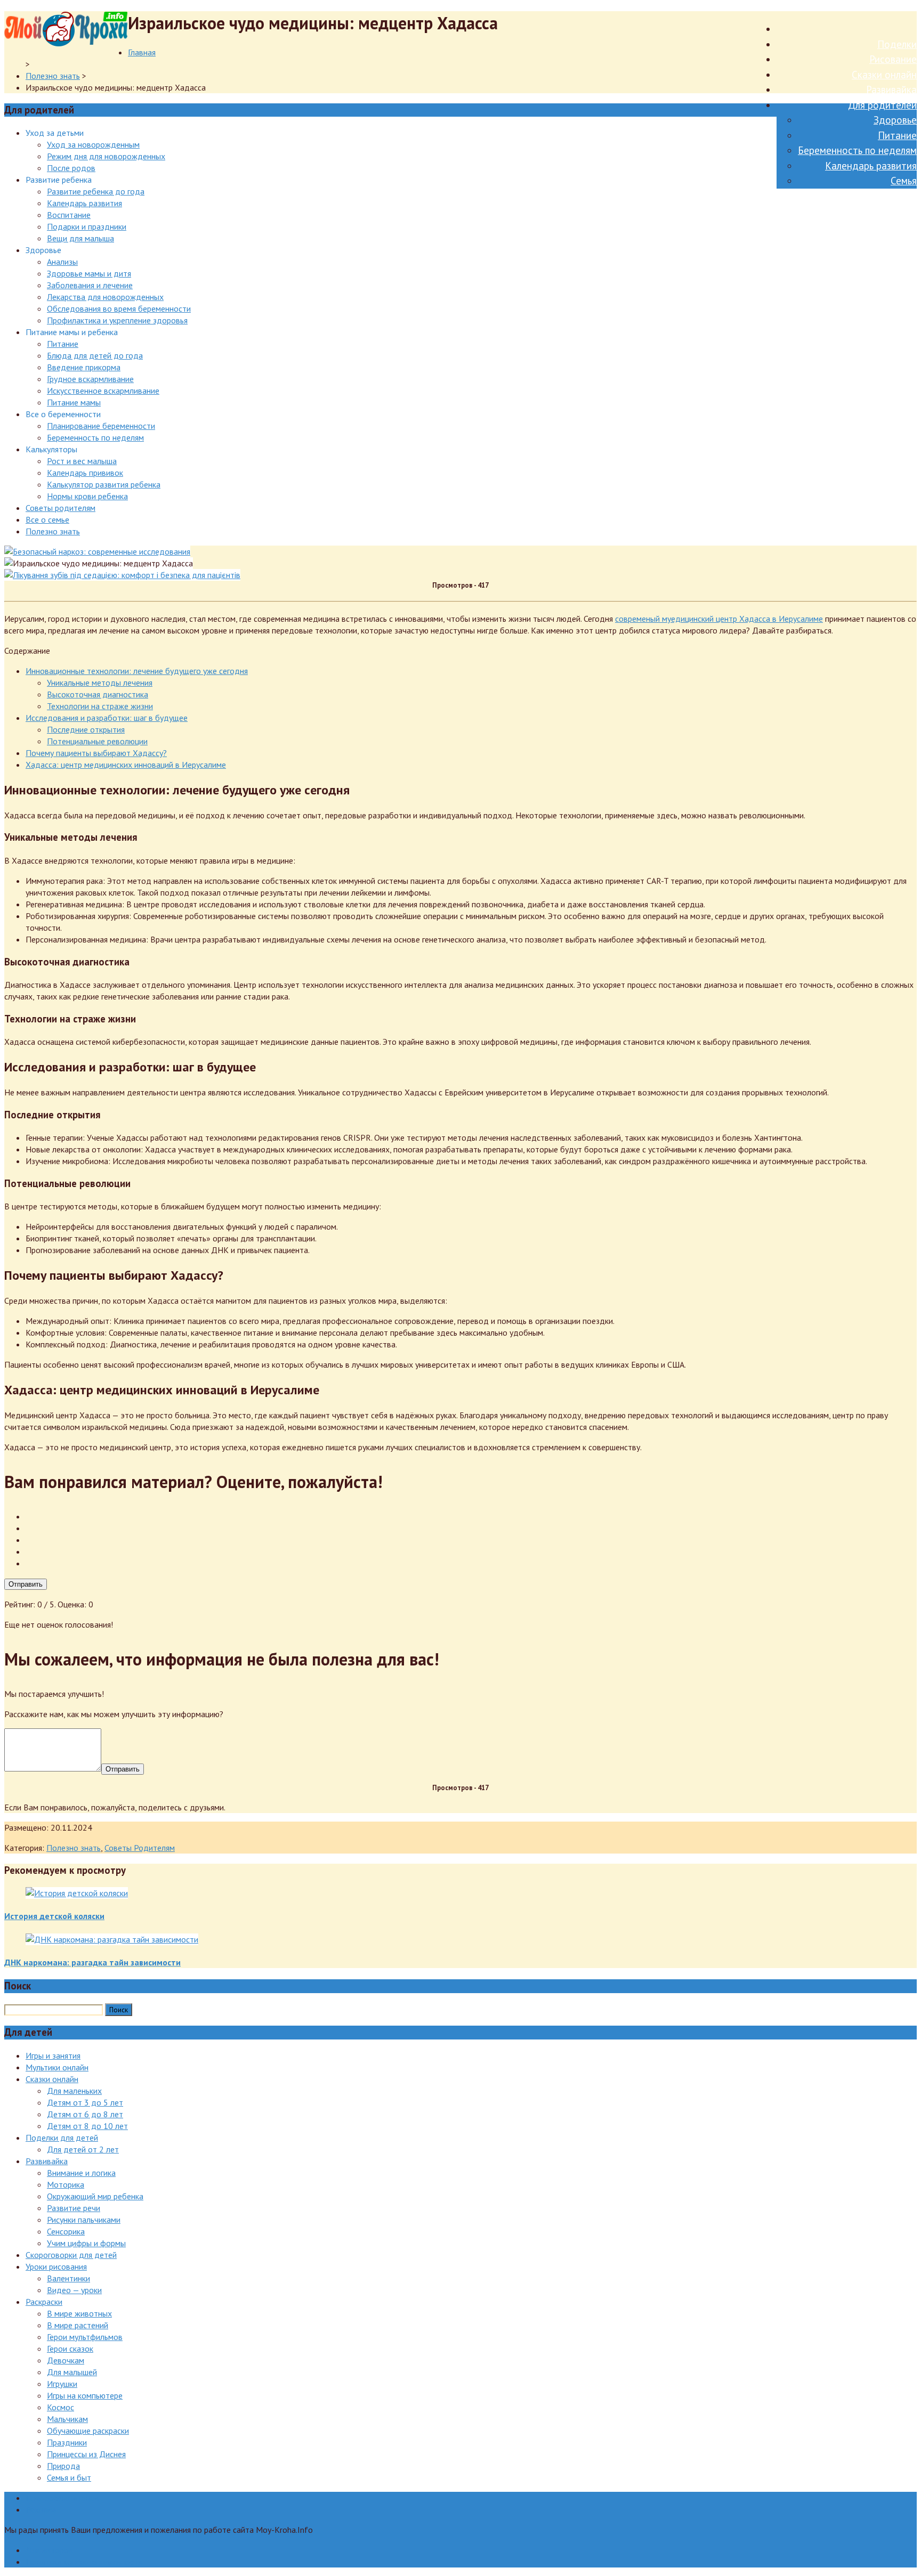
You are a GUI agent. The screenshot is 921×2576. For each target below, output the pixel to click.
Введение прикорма (84, 367)
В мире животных (79, 2313)
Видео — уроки (74, 2290)
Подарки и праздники (87, 226)
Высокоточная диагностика (98, 694)
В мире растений (78, 2325)
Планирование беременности (101, 426)
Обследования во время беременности (119, 308)
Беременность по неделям (857, 150)
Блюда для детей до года (95, 355)
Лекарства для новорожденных (105, 297)
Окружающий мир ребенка (95, 2196)
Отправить (26, 1584)
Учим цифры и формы (86, 2243)
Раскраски (44, 2302)
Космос (60, 2407)
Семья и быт (69, 2477)
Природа (63, 2466)
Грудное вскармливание (90, 379)
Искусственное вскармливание (103, 391)
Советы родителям (60, 508)
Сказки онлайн (884, 75)
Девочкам (66, 2360)
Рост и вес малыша (82, 461)
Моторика (66, 2184)
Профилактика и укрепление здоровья (117, 320)
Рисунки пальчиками (84, 2220)
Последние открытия (86, 729)
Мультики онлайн (57, 2067)
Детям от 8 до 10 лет (87, 2126)
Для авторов (49, 2550)
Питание (897, 135)
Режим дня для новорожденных (106, 156)
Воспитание (69, 215)
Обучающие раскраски (88, 2431)
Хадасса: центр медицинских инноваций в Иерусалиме (126, 765)
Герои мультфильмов (85, 2337)
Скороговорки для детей (71, 2255)
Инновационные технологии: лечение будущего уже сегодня (137, 671)
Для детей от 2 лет (83, 2149)
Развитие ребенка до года (96, 191)
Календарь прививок (85, 473)
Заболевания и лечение (90, 285)
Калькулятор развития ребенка (104, 484)
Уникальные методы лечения (100, 682)
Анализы (62, 262)
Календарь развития (871, 166)
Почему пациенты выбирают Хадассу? (96, 753)
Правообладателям (62, 2498)
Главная (142, 52)
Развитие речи (74, 2208)
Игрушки (62, 2384)
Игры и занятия (53, 2055)
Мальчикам (67, 2419)
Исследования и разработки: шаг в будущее (107, 718)
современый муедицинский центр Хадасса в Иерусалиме (719, 619)
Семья (904, 181)
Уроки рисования (56, 2266)
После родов (71, 168)
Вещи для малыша (80, 238)
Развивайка (891, 90)
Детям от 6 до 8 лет (85, 2114)
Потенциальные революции (97, 741)
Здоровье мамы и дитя (89, 273)
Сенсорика (66, 2231)
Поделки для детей (62, 2138)
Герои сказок (70, 2349)
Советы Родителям (140, 1848)
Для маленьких (74, 2091)
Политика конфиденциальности (84, 2562)
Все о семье (47, 519)
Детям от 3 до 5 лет (85, 2102)
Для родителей (882, 105)
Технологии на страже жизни (100, 706)
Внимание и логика (81, 2173)
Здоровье (895, 120)
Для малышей (72, 2372)
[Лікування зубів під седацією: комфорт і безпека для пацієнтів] (122, 575)
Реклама (41, 2509)
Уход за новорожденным (93, 144)
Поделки (897, 44)
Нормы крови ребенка (87, 496)
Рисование (893, 59)
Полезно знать (53, 76)
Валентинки (68, 2278)
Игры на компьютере (85, 2395)
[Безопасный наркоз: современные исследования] (97, 551)
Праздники (67, 2442)
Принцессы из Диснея (86, 2454)
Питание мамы (74, 402)
